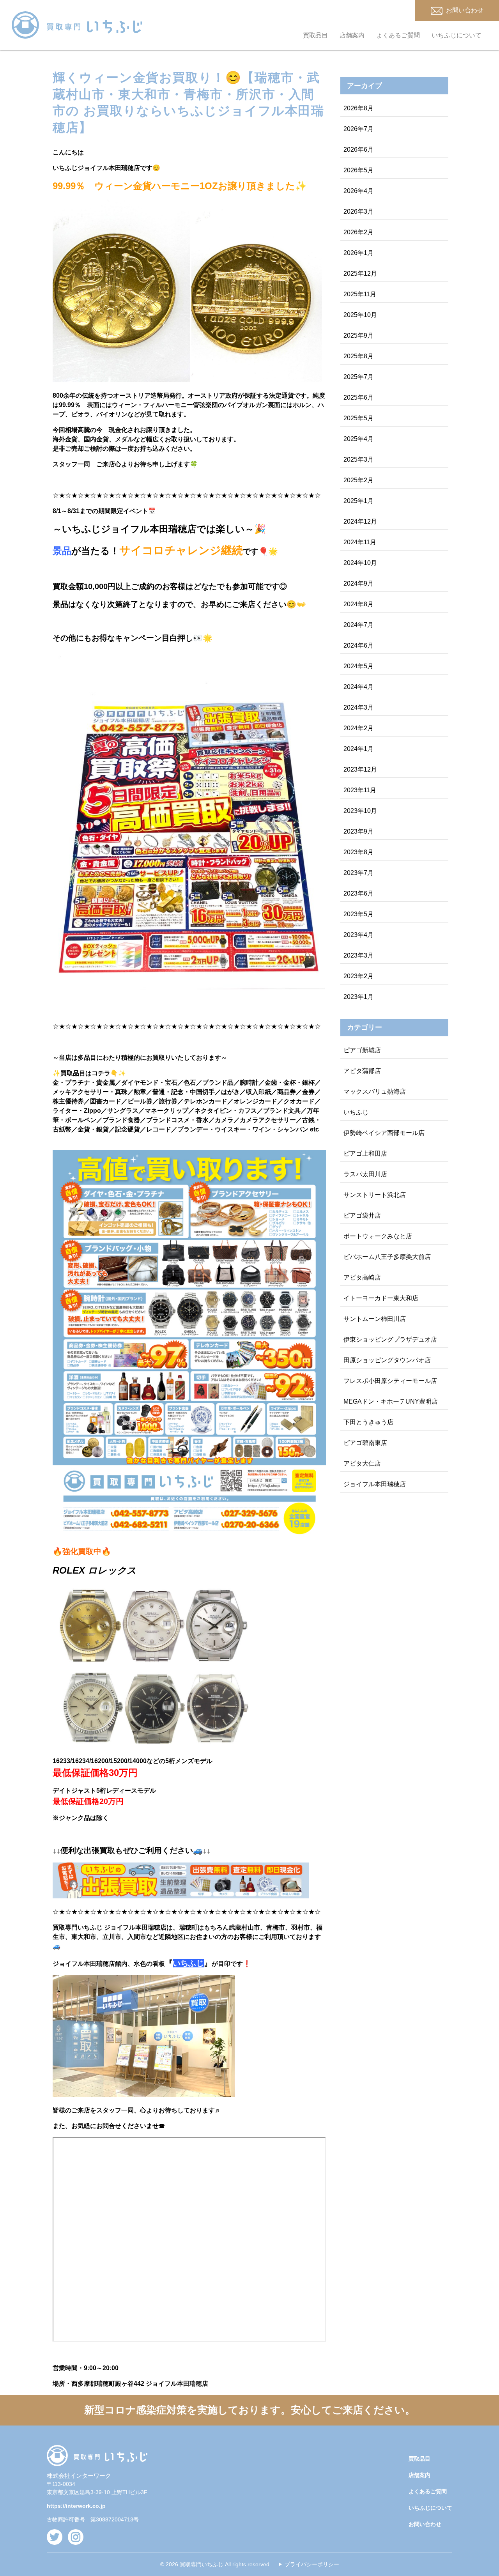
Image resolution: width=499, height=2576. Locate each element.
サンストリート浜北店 (375, 1195)
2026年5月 (358, 170)
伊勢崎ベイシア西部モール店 (384, 1133)
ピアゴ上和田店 (365, 1153)
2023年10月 (360, 811)
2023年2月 (358, 976)
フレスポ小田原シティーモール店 (390, 1381)
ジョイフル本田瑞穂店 (375, 1484)
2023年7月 (358, 873)
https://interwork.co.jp (76, 2506)
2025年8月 (358, 356)
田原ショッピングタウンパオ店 (387, 1360)
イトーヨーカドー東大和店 (381, 1298)
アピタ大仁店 (362, 1463)
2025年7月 (358, 377)
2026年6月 (358, 150)
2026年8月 (358, 108)
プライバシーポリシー (312, 2564)
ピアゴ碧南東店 (365, 1443)
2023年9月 (358, 831)
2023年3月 (358, 955)
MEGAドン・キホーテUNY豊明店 (391, 1401)
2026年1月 (358, 253)
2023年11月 (360, 790)
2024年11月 (360, 542)
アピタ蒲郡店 (362, 1071)
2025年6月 (358, 397)
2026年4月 (358, 191)
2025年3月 (358, 459)
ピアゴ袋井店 (362, 1215)
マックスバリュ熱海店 (375, 1091)
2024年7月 (358, 625)
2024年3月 (358, 707)
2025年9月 (358, 335)
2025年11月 (360, 294)
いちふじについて (457, 35)
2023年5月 (358, 914)
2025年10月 (360, 315)
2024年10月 (360, 563)
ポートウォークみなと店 (378, 1236)
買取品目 (315, 35)
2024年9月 (358, 583)
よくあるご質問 (398, 35)
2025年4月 (358, 439)
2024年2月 (358, 728)
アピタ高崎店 (362, 1277)
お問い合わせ (425, 2524)
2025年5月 (358, 418)
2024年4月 (358, 687)
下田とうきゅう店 (368, 1422)
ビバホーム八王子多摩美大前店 (387, 1257)
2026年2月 (358, 232)
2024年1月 (358, 749)
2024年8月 (358, 604)
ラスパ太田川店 (365, 1174)
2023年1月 (358, 997)
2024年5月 (358, 666)
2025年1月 (358, 501)
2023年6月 (358, 893)
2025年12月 (360, 274)
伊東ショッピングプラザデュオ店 (390, 1339)
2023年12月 (360, 769)
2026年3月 (358, 212)
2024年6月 (358, 645)
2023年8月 (358, 852)
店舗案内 (352, 35)
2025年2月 (358, 480)
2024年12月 (360, 521)
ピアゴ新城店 (362, 1050)
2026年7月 (358, 129)
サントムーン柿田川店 (375, 1319)
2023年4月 (358, 935)
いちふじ (356, 1112)
